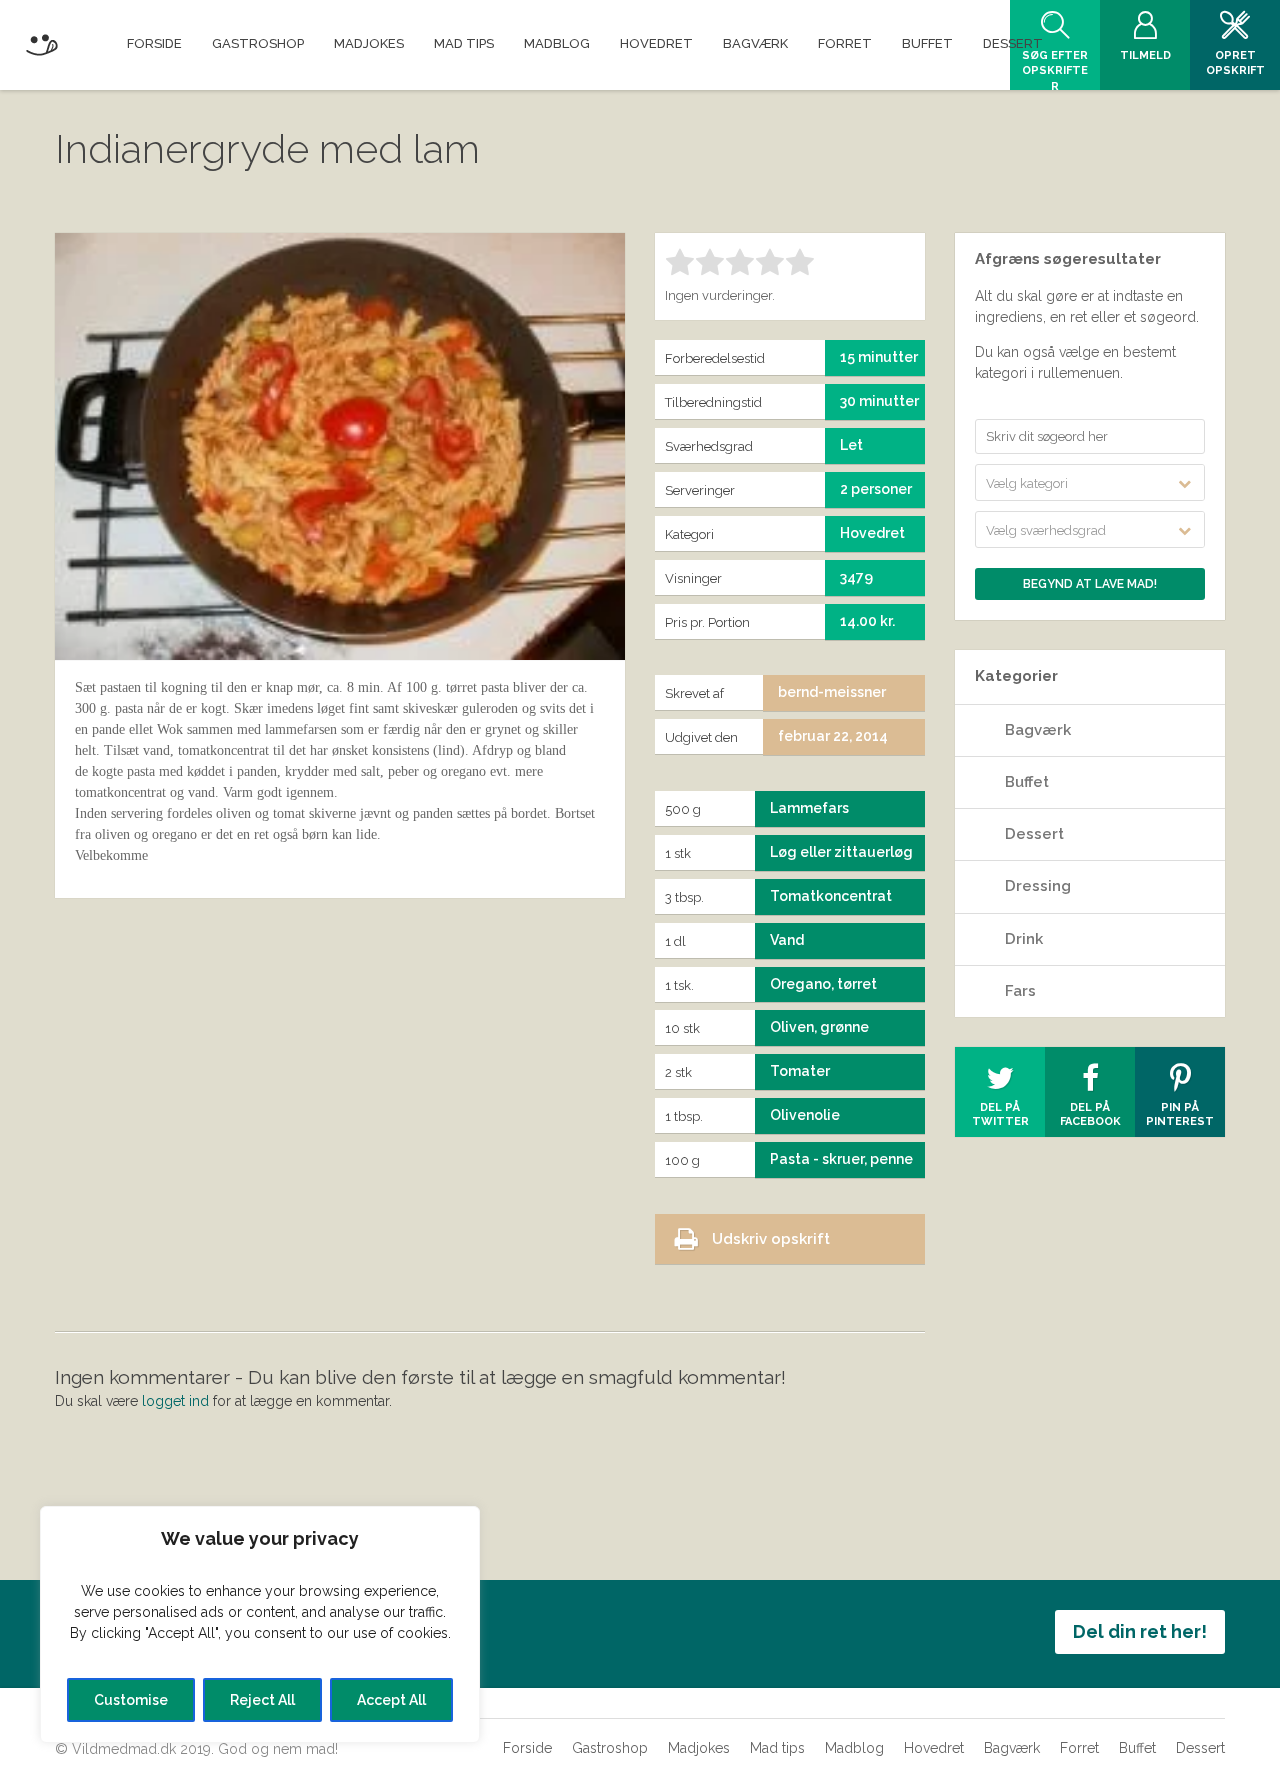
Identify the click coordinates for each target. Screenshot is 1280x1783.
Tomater (800, 1071)
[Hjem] (41, 41)
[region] (260, 1624)
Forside (527, 1748)
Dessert (1034, 834)
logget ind (175, 1401)
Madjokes (699, 1748)
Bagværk (1038, 730)
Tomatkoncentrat (831, 896)
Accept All (391, 1700)
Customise (131, 1700)
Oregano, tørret (823, 984)
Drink (1024, 939)
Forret (1079, 1748)
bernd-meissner (832, 692)
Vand (787, 940)
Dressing (1038, 886)
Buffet (1027, 782)
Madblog (854, 1748)
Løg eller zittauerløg (841, 852)
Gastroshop (610, 1748)
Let (851, 445)
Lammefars (809, 808)
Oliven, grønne (819, 1027)
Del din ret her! (1140, 1631)
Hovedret (934, 1748)
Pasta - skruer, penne (841, 1159)
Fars (1020, 991)
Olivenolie (805, 1115)
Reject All (262, 1700)
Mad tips (777, 1748)
